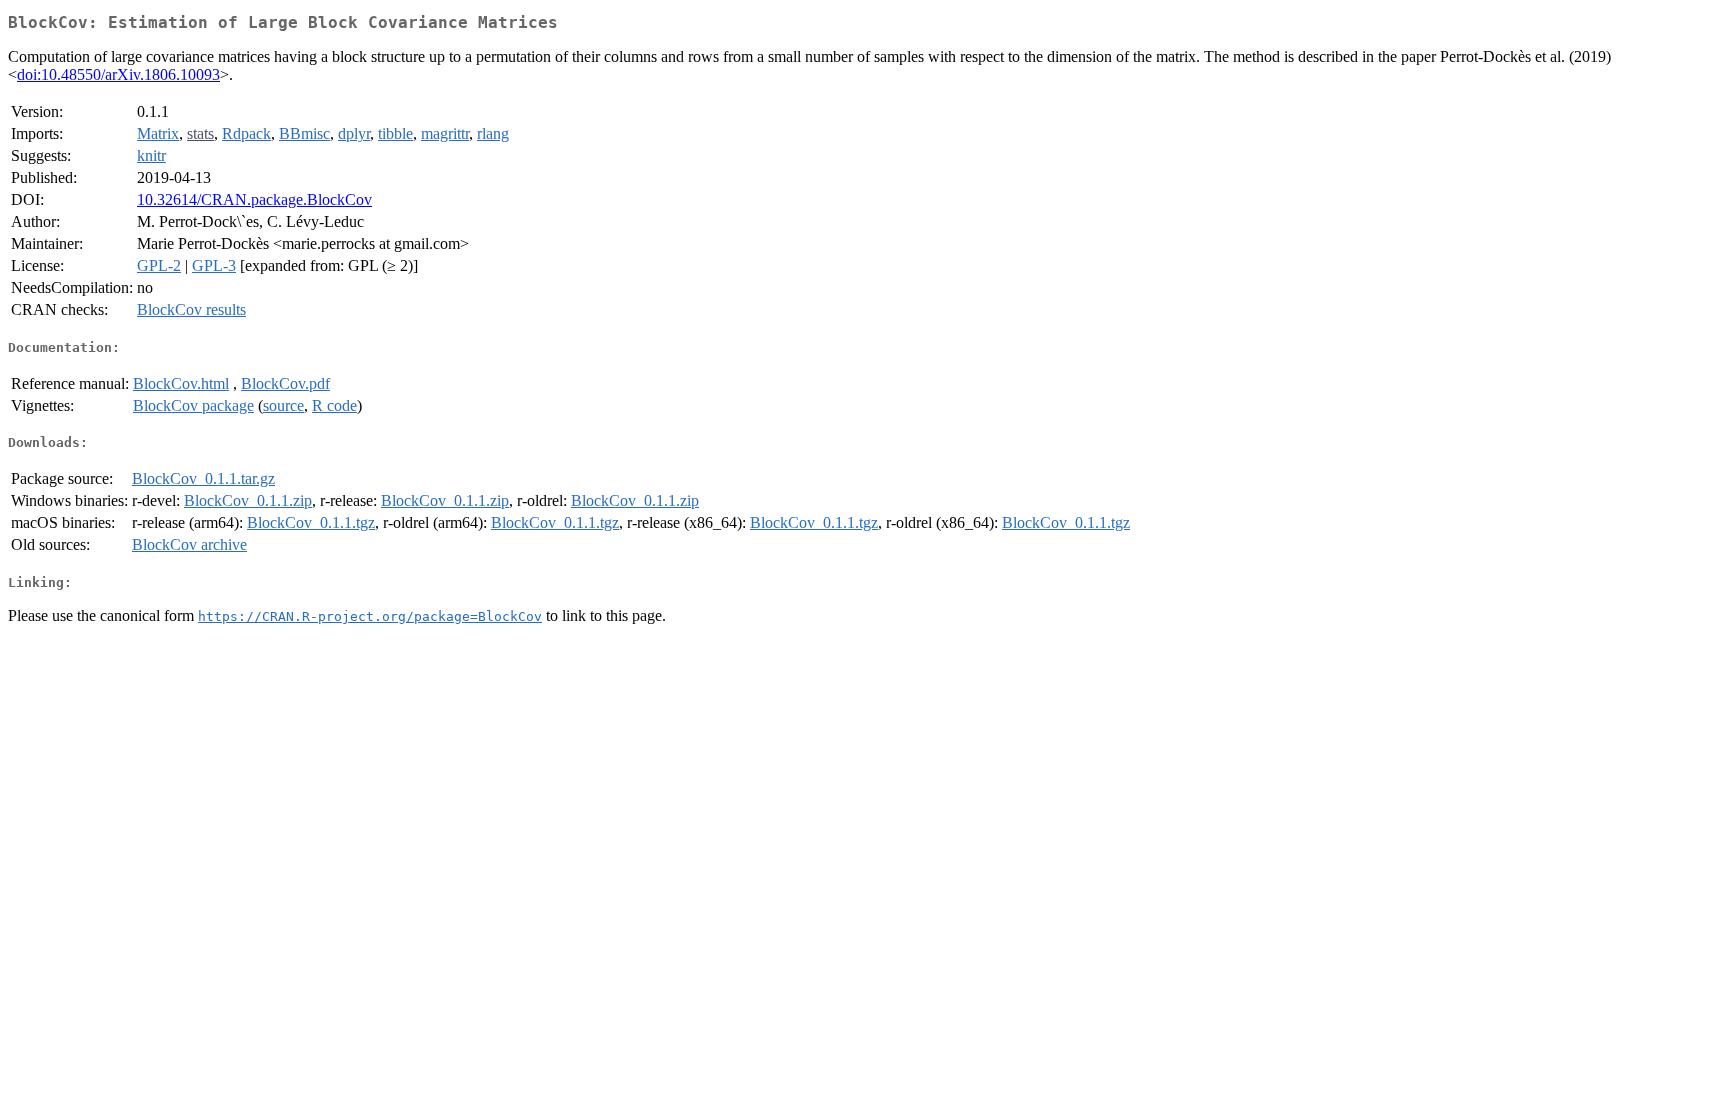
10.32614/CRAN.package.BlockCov (254, 199)
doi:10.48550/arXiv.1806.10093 (118, 74)
